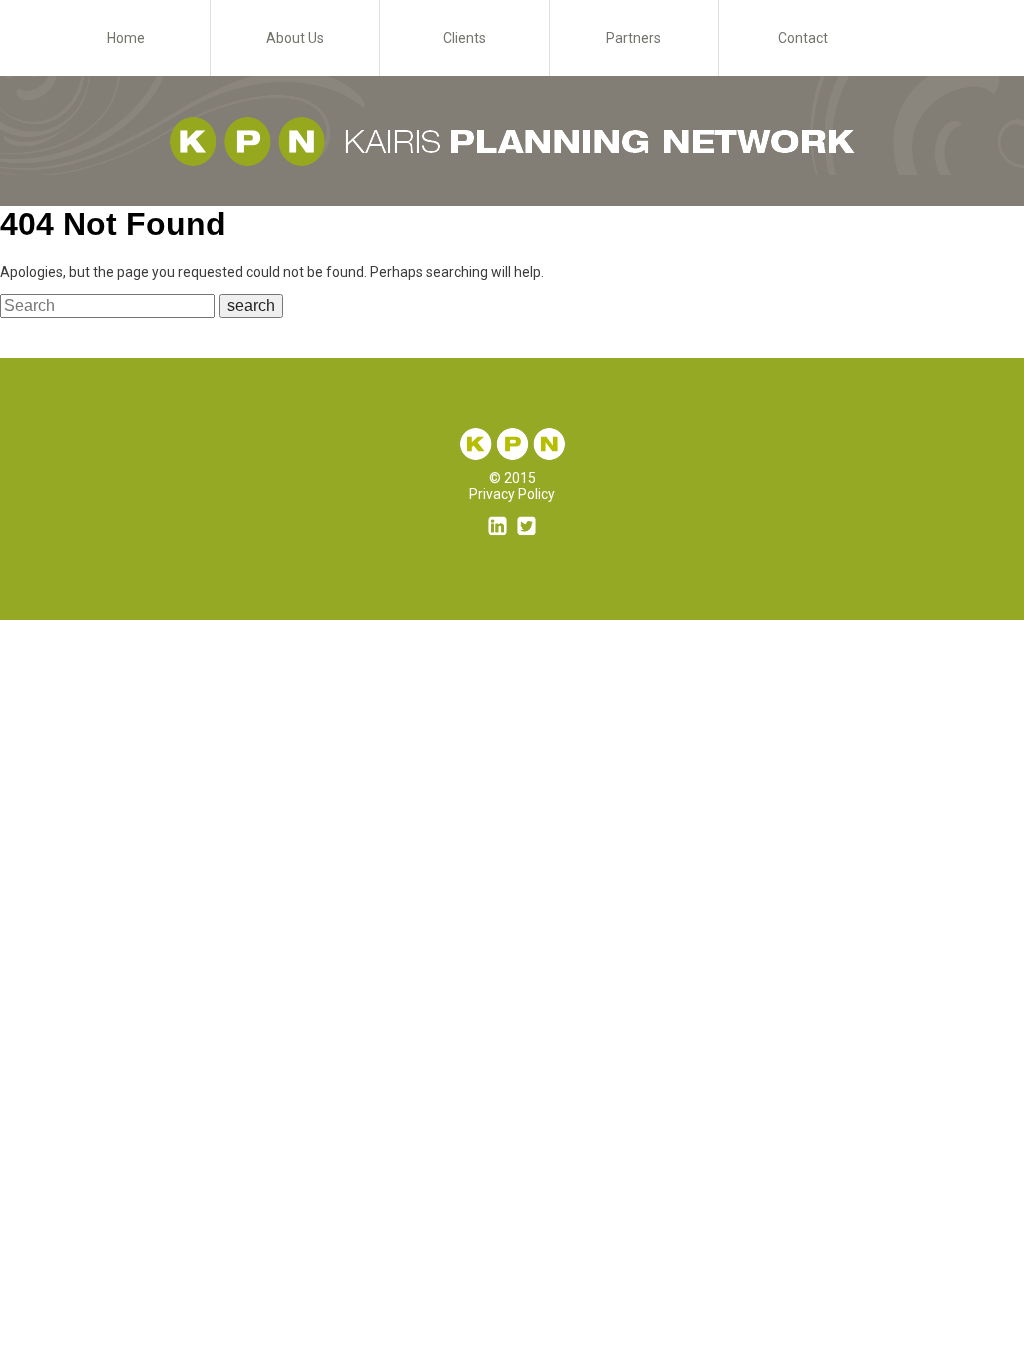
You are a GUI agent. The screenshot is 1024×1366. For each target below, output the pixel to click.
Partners (633, 38)
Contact (803, 38)
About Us (295, 38)
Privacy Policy (512, 494)
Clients (464, 38)
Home (126, 38)
